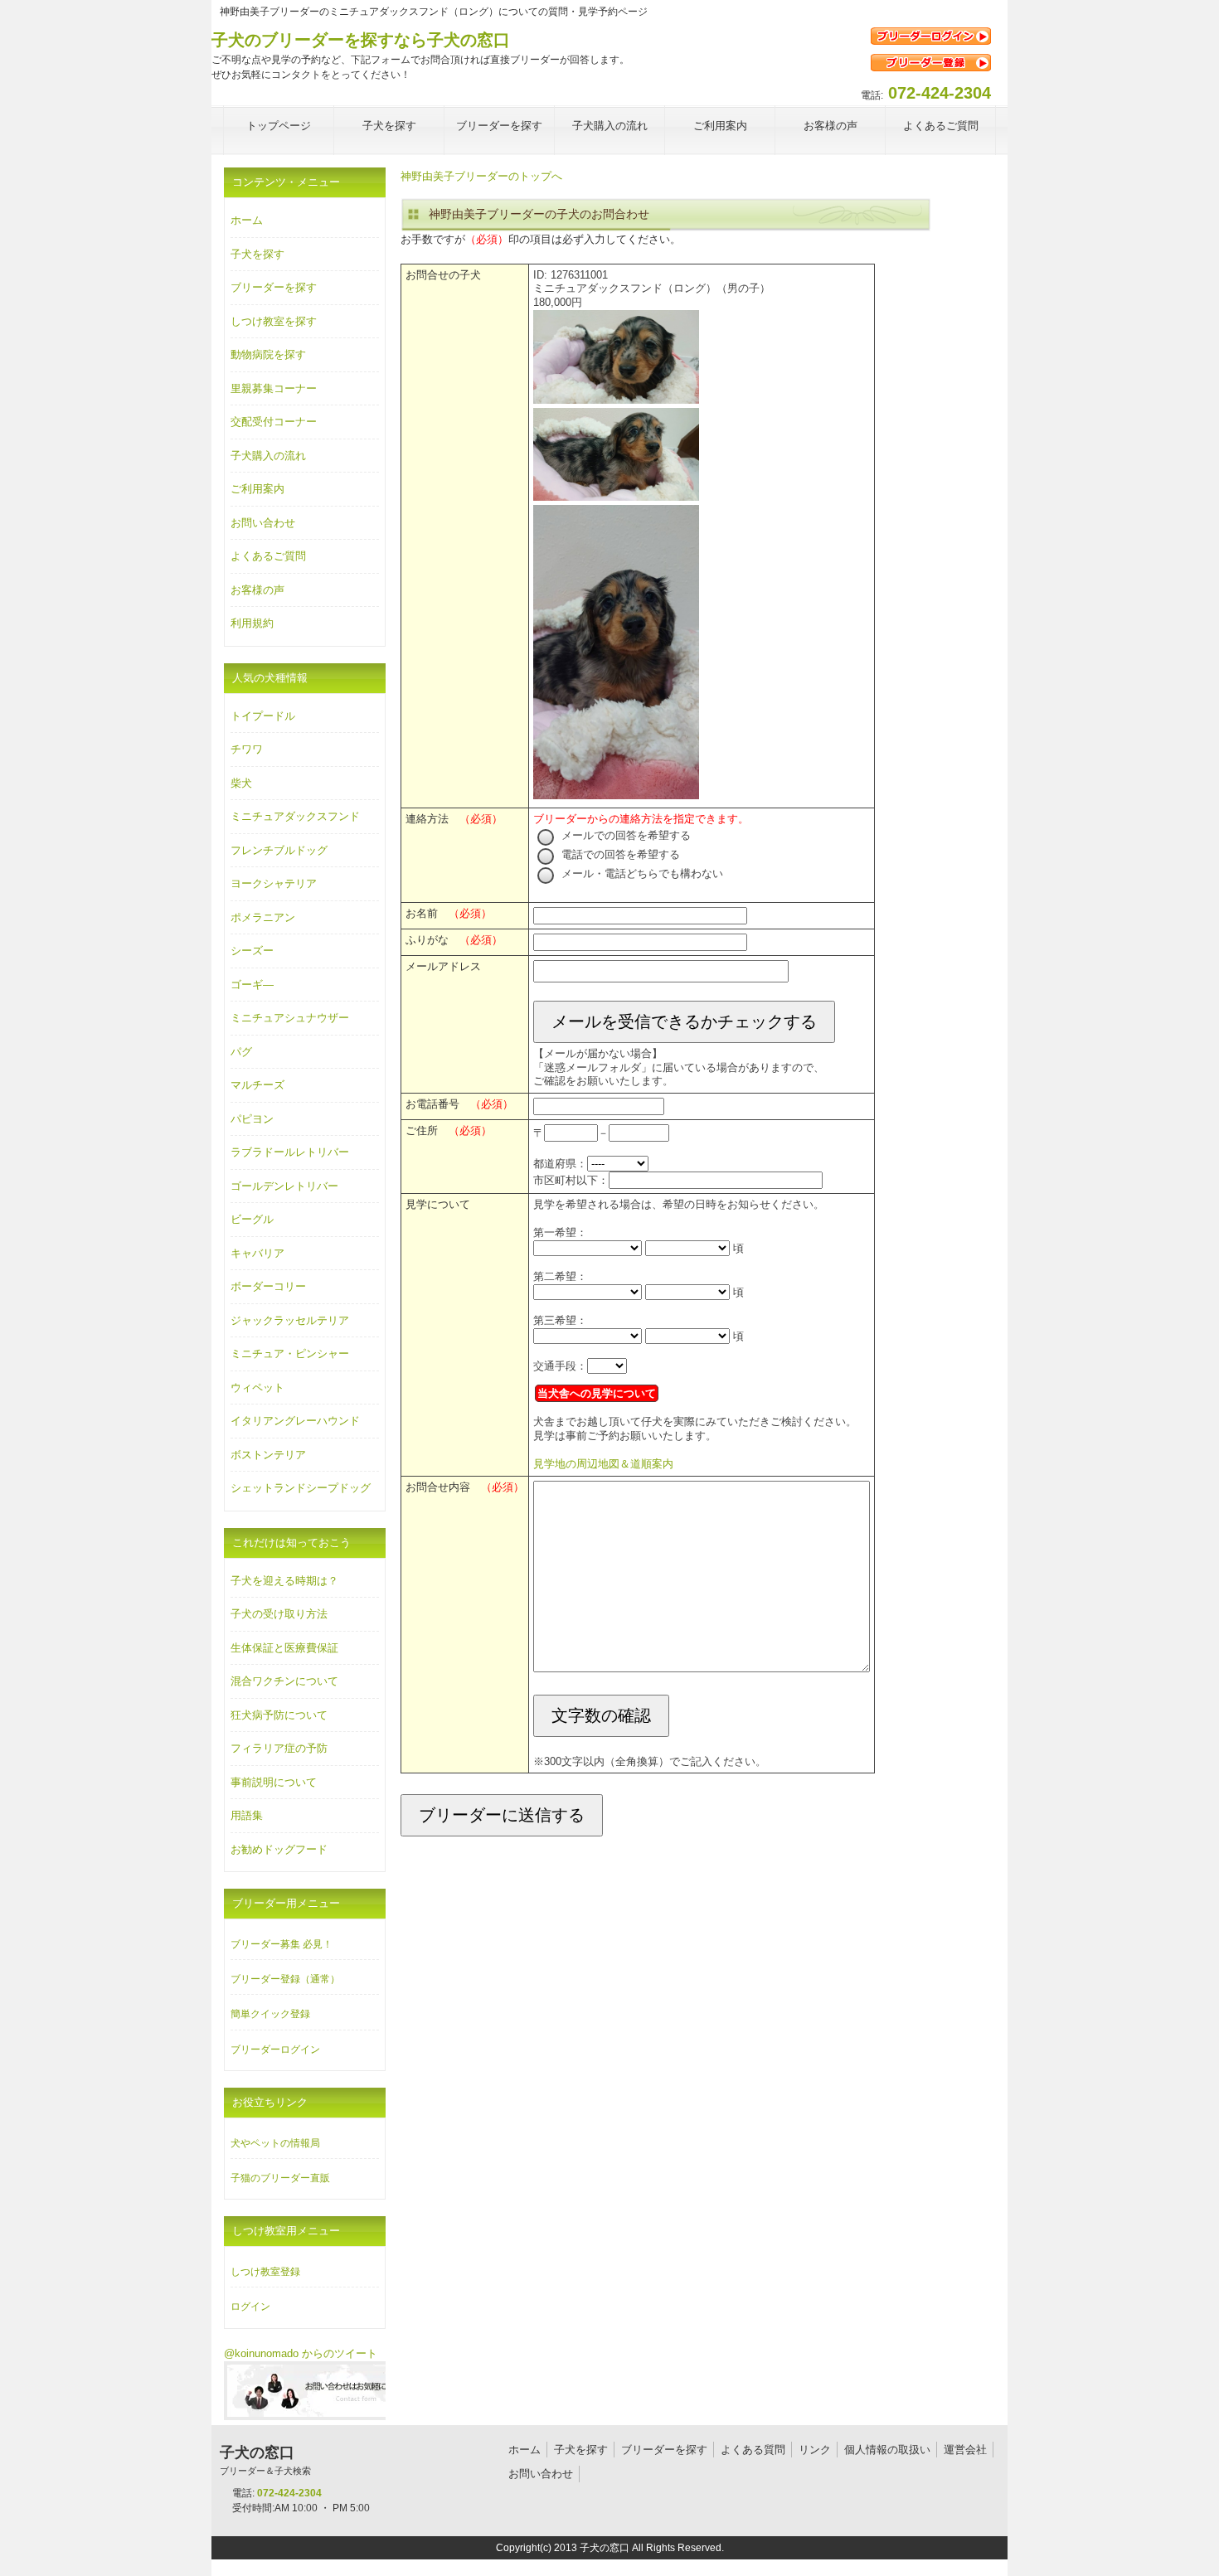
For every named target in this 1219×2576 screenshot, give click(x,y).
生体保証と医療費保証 (284, 1648)
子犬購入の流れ (268, 456)
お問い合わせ (263, 523)
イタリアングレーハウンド (295, 1421)
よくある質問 (753, 2450)
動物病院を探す (268, 354)
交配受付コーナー (274, 422)
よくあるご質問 (268, 556)
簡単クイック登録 (270, 2014)
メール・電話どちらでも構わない (641, 873)
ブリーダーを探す (274, 287)
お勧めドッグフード (279, 1849)
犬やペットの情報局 (275, 2143)
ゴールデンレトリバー (284, 1186)
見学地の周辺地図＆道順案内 (603, 1464)
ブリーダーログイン (275, 2050)
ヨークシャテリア (274, 883)
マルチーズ (257, 1085)
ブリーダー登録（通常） (285, 1979)
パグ (241, 1052)
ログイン (250, 2307)
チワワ (247, 749)
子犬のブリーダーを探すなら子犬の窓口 (361, 40)
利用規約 (252, 623)
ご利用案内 (257, 489)
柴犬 (241, 783)
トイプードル (263, 716)
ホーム (247, 220)
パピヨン (252, 1119)
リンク (815, 2450)
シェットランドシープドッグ (301, 1488)
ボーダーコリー (268, 1286)
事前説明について (274, 1782)
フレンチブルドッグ (279, 850)
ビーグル (252, 1219)
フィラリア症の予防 (279, 1748)
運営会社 (965, 2450)
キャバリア (257, 1253)
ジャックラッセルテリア (290, 1320)
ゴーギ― (252, 985)
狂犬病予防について (279, 1715)
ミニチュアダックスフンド (295, 816)
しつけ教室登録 (265, 2272)
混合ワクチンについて (284, 1681)
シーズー (252, 951)
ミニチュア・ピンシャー (290, 1353)
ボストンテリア (268, 1455)
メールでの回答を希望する (624, 835)
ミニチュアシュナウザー (290, 1018)
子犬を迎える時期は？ (284, 1581)
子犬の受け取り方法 (279, 1614)
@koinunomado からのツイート (301, 2353)
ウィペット (257, 1387)
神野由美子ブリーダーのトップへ (481, 176)
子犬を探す (257, 254)
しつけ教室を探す (274, 321)
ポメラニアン (263, 917)
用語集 (247, 1815)
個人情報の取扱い (887, 2450)
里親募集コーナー (274, 388)
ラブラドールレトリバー (290, 1152)
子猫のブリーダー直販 (280, 2178)
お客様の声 (257, 590)
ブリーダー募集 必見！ (282, 1944)
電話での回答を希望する (619, 854)
